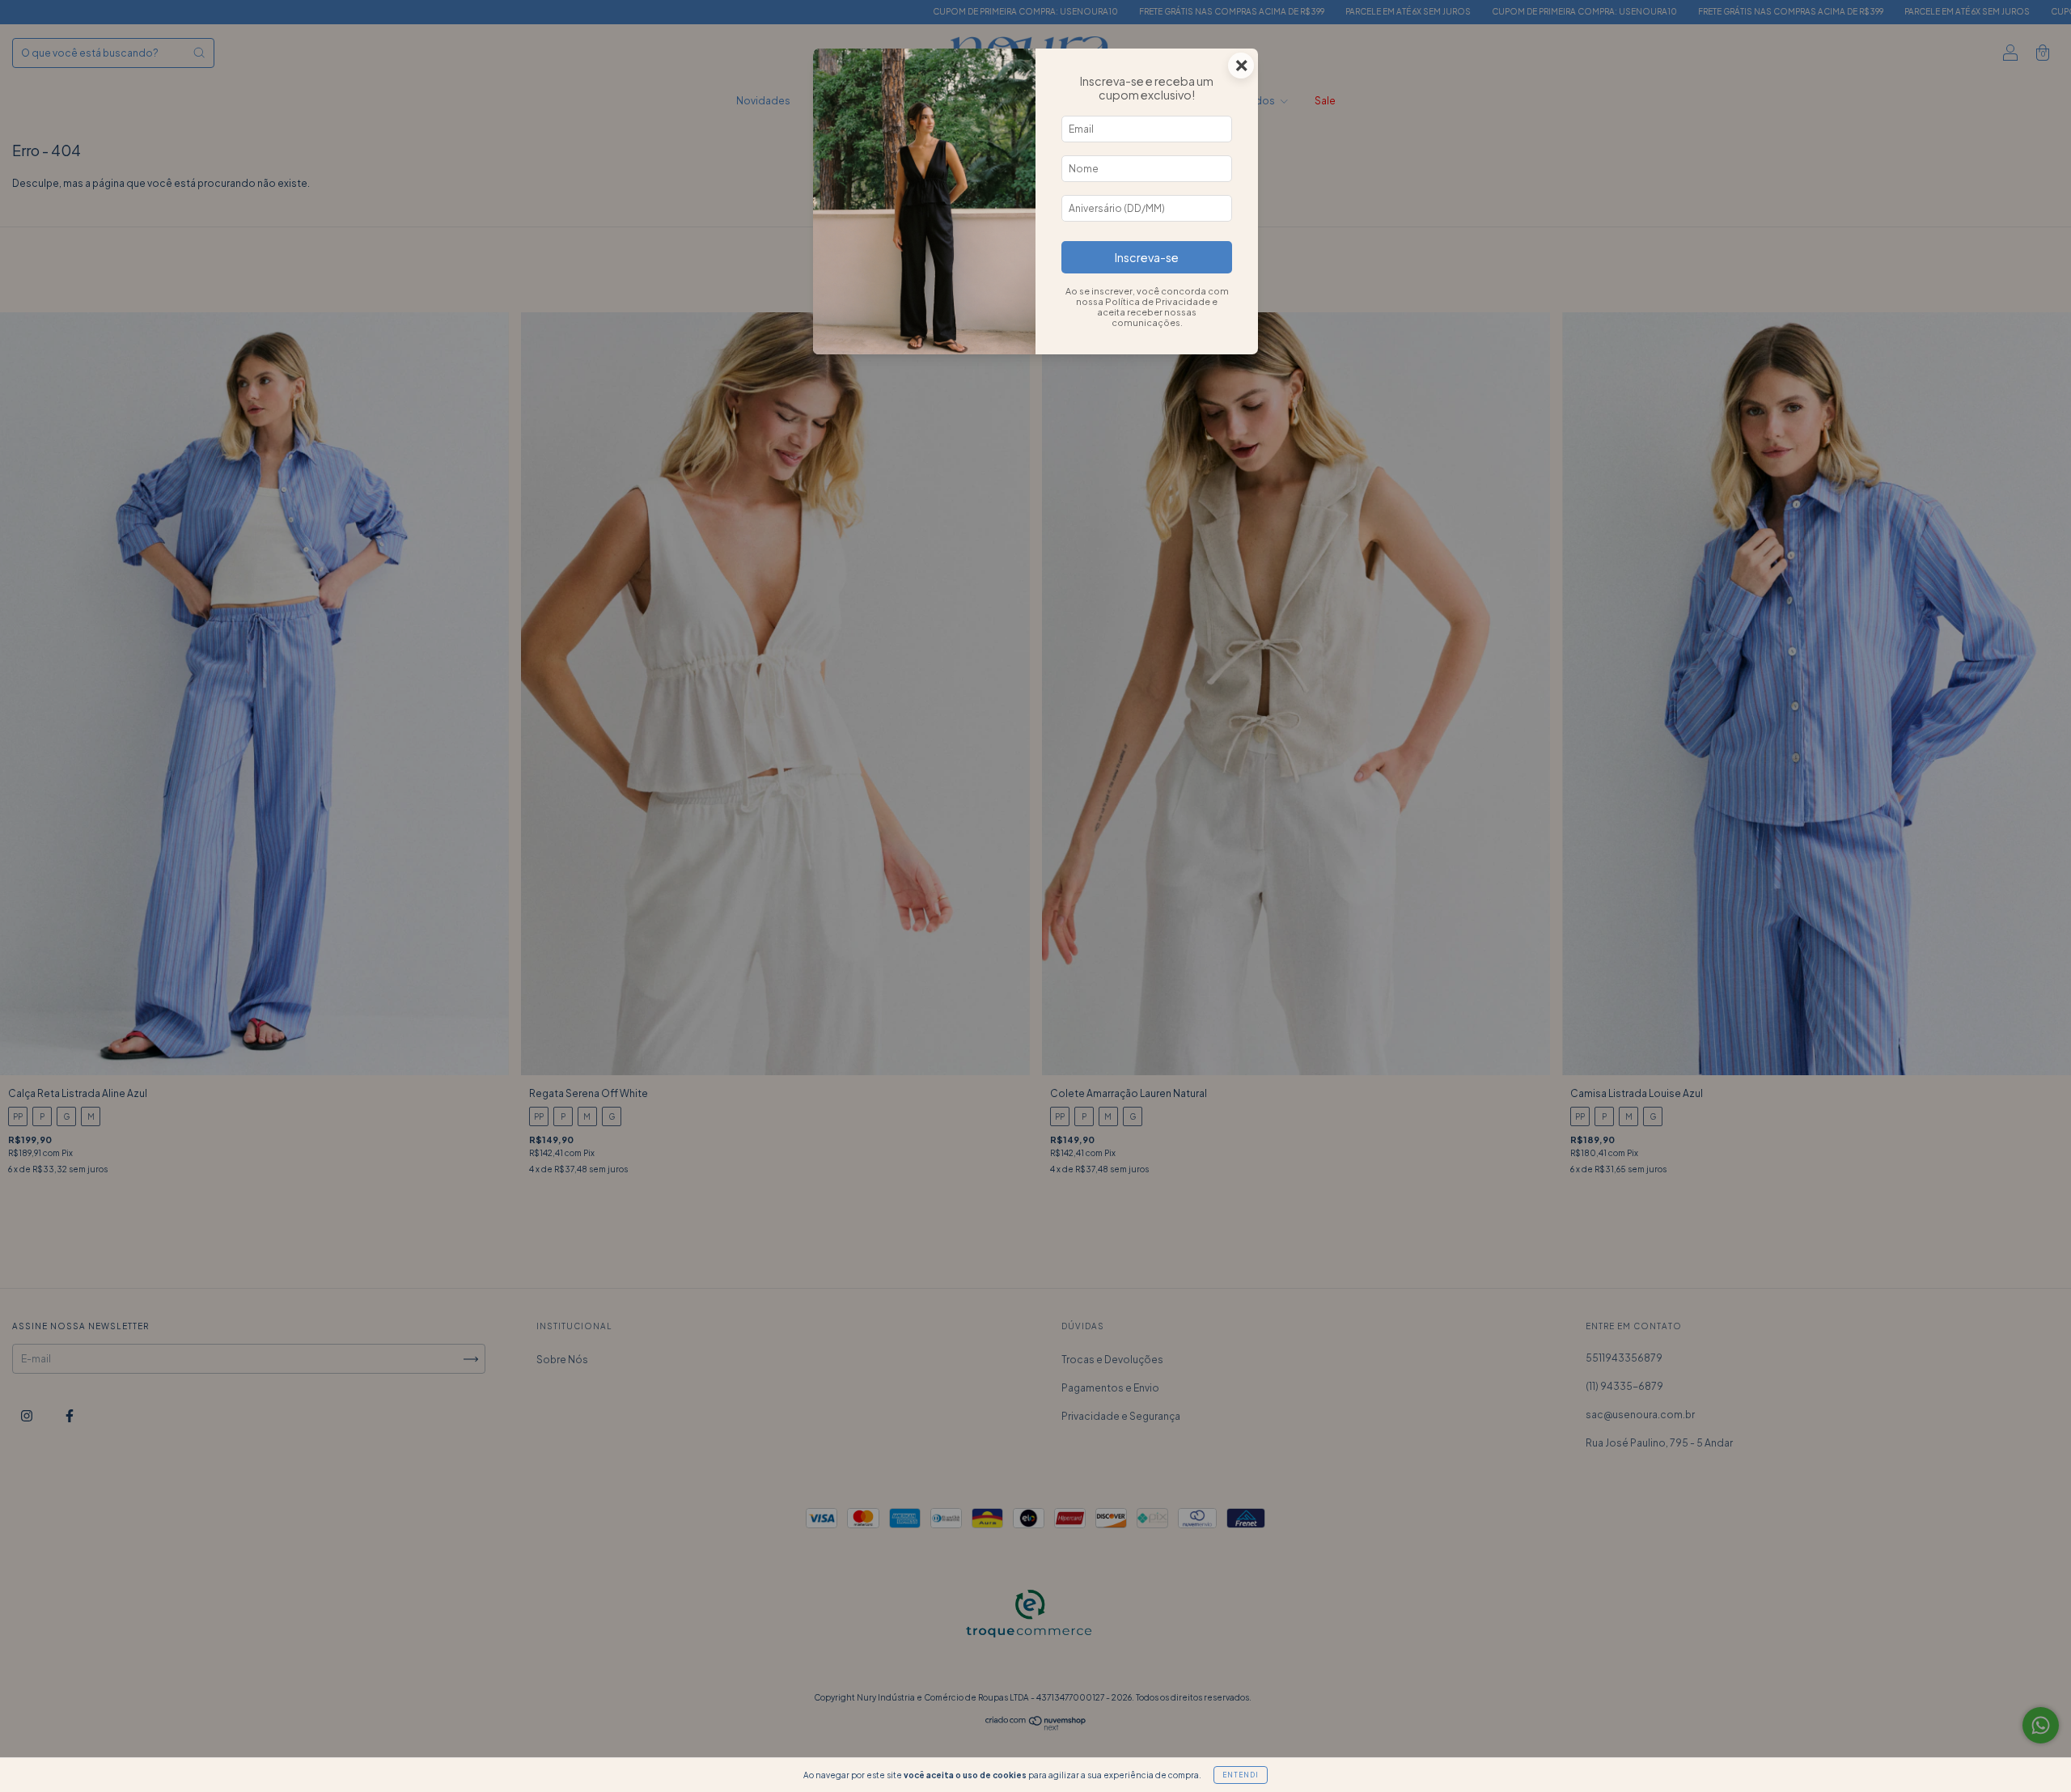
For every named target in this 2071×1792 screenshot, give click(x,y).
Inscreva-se (1147, 257)
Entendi (1241, 1775)
